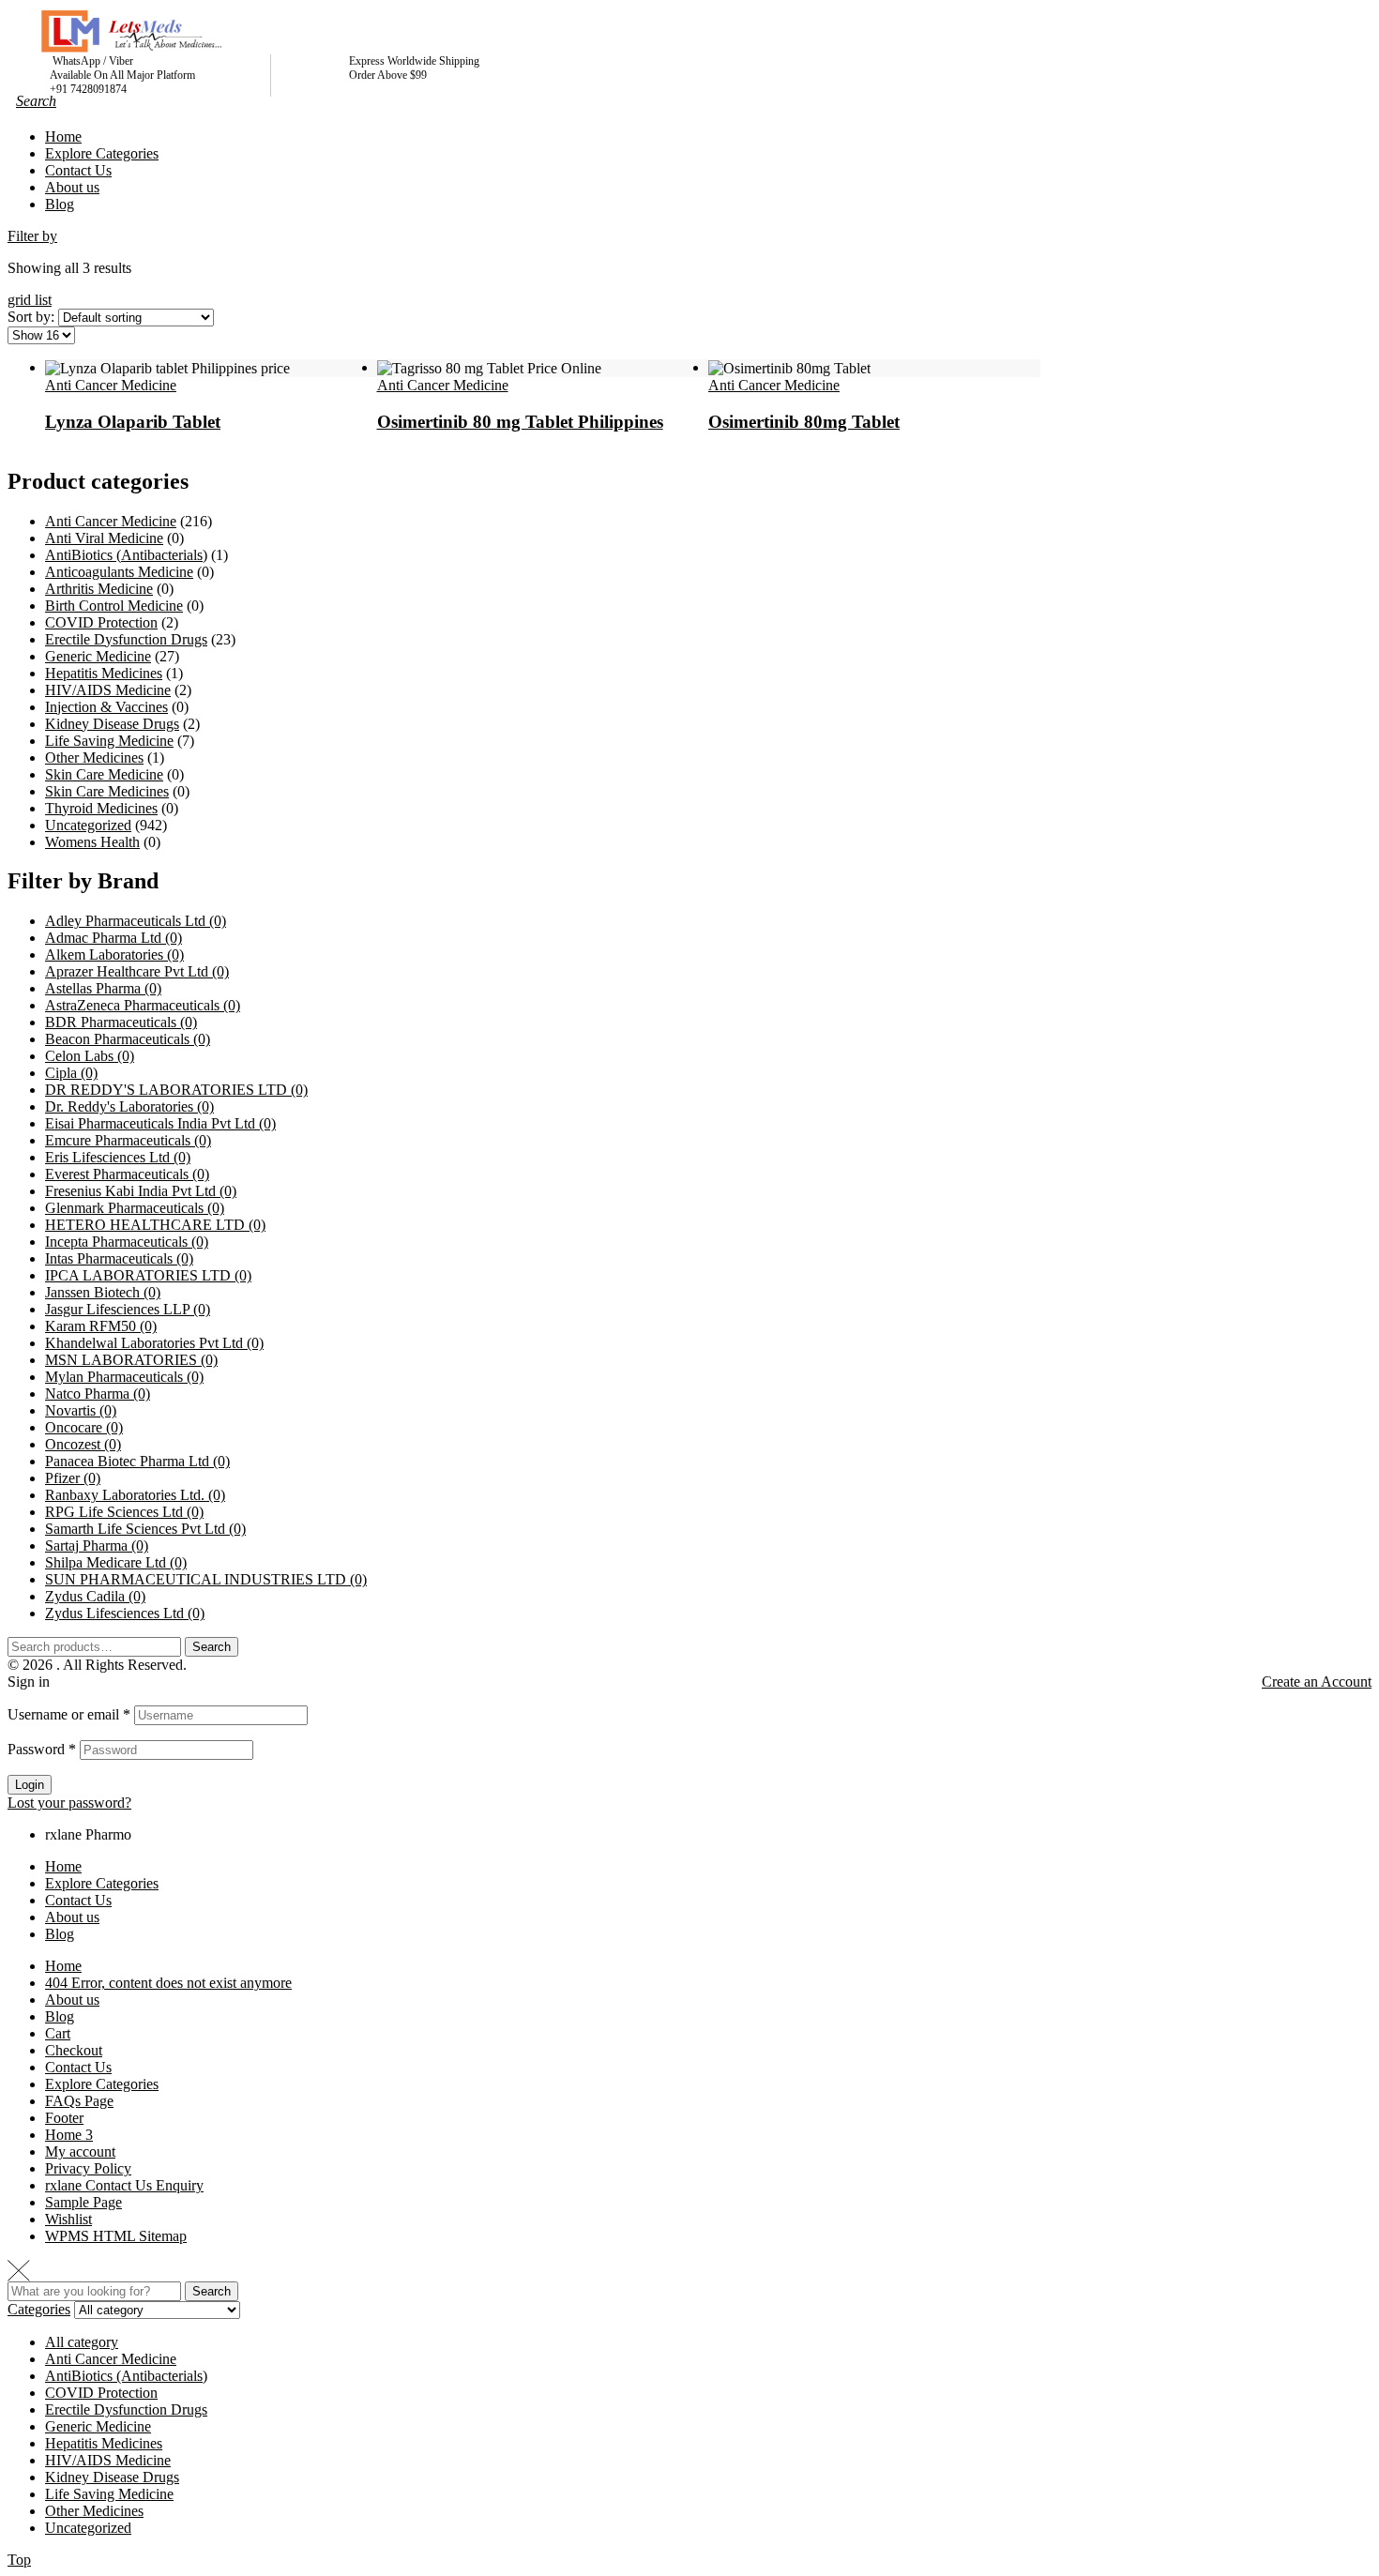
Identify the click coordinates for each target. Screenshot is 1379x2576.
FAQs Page (79, 2101)
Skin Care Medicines (107, 791)
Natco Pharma (98, 1394)
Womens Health (92, 842)
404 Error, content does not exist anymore (168, 1983)
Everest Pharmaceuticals (127, 1174)
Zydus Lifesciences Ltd (125, 1613)
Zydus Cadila (95, 1596)
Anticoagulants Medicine (119, 572)
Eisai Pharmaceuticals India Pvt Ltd (160, 1123)
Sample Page (83, 2202)
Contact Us (78, 1900)
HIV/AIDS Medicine (108, 690)
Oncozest (83, 1444)
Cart (58, 2033)
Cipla (71, 1073)
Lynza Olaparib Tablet (133, 422)
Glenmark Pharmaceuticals (135, 1208)
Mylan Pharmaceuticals (124, 1377)
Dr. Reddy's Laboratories (129, 1106)
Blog (60, 1934)
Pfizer (73, 1478)
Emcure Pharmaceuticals (128, 1140)
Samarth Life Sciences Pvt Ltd (145, 1529)
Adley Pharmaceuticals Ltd (136, 921)
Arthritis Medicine (99, 589)
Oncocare (84, 1427)
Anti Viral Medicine (104, 538)
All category (82, 2342)
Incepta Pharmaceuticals (127, 1242)
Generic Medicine (98, 656)
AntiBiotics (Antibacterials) (126, 555)
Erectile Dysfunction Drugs (126, 639)
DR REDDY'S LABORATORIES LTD (176, 1090)
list (43, 300)
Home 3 (69, 2135)
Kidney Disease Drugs (112, 724)
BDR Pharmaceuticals (121, 1022)
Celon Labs (90, 1056)
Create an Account (1317, 1682)
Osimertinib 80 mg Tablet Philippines (520, 422)
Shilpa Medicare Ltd (116, 1562)
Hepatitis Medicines (104, 673)
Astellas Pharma (103, 988)
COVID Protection (101, 622)
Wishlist (68, 2219)
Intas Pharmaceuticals (119, 1258)
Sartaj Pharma (97, 1546)
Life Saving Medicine (109, 741)
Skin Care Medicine (104, 774)
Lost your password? (69, 1803)
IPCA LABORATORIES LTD (148, 1275)
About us (72, 1917)
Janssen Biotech (103, 1292)
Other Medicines (94, 758)
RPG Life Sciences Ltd (124, 1512)
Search (212, 1647)
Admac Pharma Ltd (114, 938)
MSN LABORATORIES (131, 1360)
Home (63, 1866)
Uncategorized (88, 825)
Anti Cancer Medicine (111, 385)
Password (42, 1749)
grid (21, 300)
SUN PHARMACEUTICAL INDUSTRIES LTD (206, 1579)
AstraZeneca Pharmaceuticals (143, 1005)
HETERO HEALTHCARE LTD (155, 1225)
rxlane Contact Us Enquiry (124, 2185)
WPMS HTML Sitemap (116, 2236)
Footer (64, 2118)
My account (80, 2152)
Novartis (81, 1410)
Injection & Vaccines (106, 707)
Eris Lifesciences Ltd (118, 1157)
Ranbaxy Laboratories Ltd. (135, 1495)
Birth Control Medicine (114, 606)
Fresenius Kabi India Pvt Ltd (141, 1191)
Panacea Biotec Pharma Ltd (137, 1461)
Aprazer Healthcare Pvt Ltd (137, 971)
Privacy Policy (88, 2168)
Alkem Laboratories (114, 955)
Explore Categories (102, 1883)
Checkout (74, 2050)
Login (30, 1785)
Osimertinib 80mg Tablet (804, 422)
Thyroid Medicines (101, 808)
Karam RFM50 (101, 1326)
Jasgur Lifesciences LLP (128, 1309)
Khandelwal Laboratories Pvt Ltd (154, 1343)
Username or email (69, 1714)
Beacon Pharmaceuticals (128, 1039)
